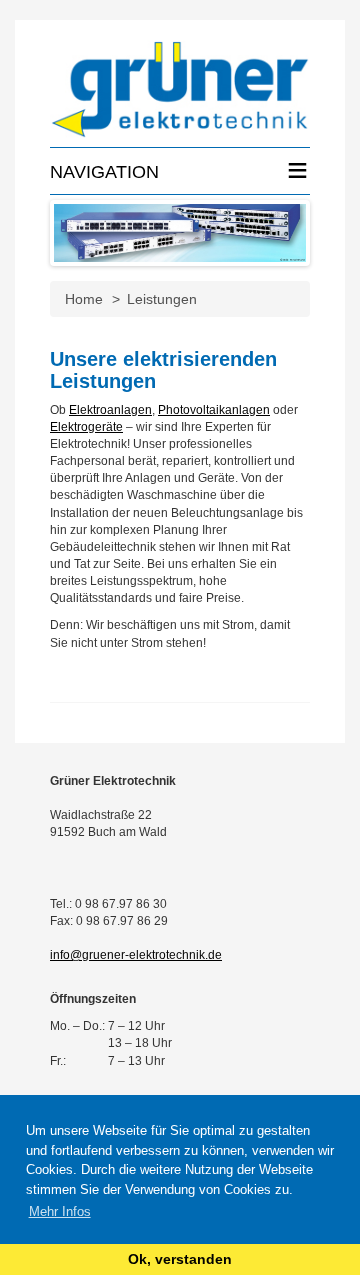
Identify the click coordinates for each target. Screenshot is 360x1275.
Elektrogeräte (86, 427)
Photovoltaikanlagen (214, 410)
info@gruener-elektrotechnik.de (136, 955)
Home (84, 299)
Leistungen (162, 299)
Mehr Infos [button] (60, 1211)
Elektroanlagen (110, 410)
